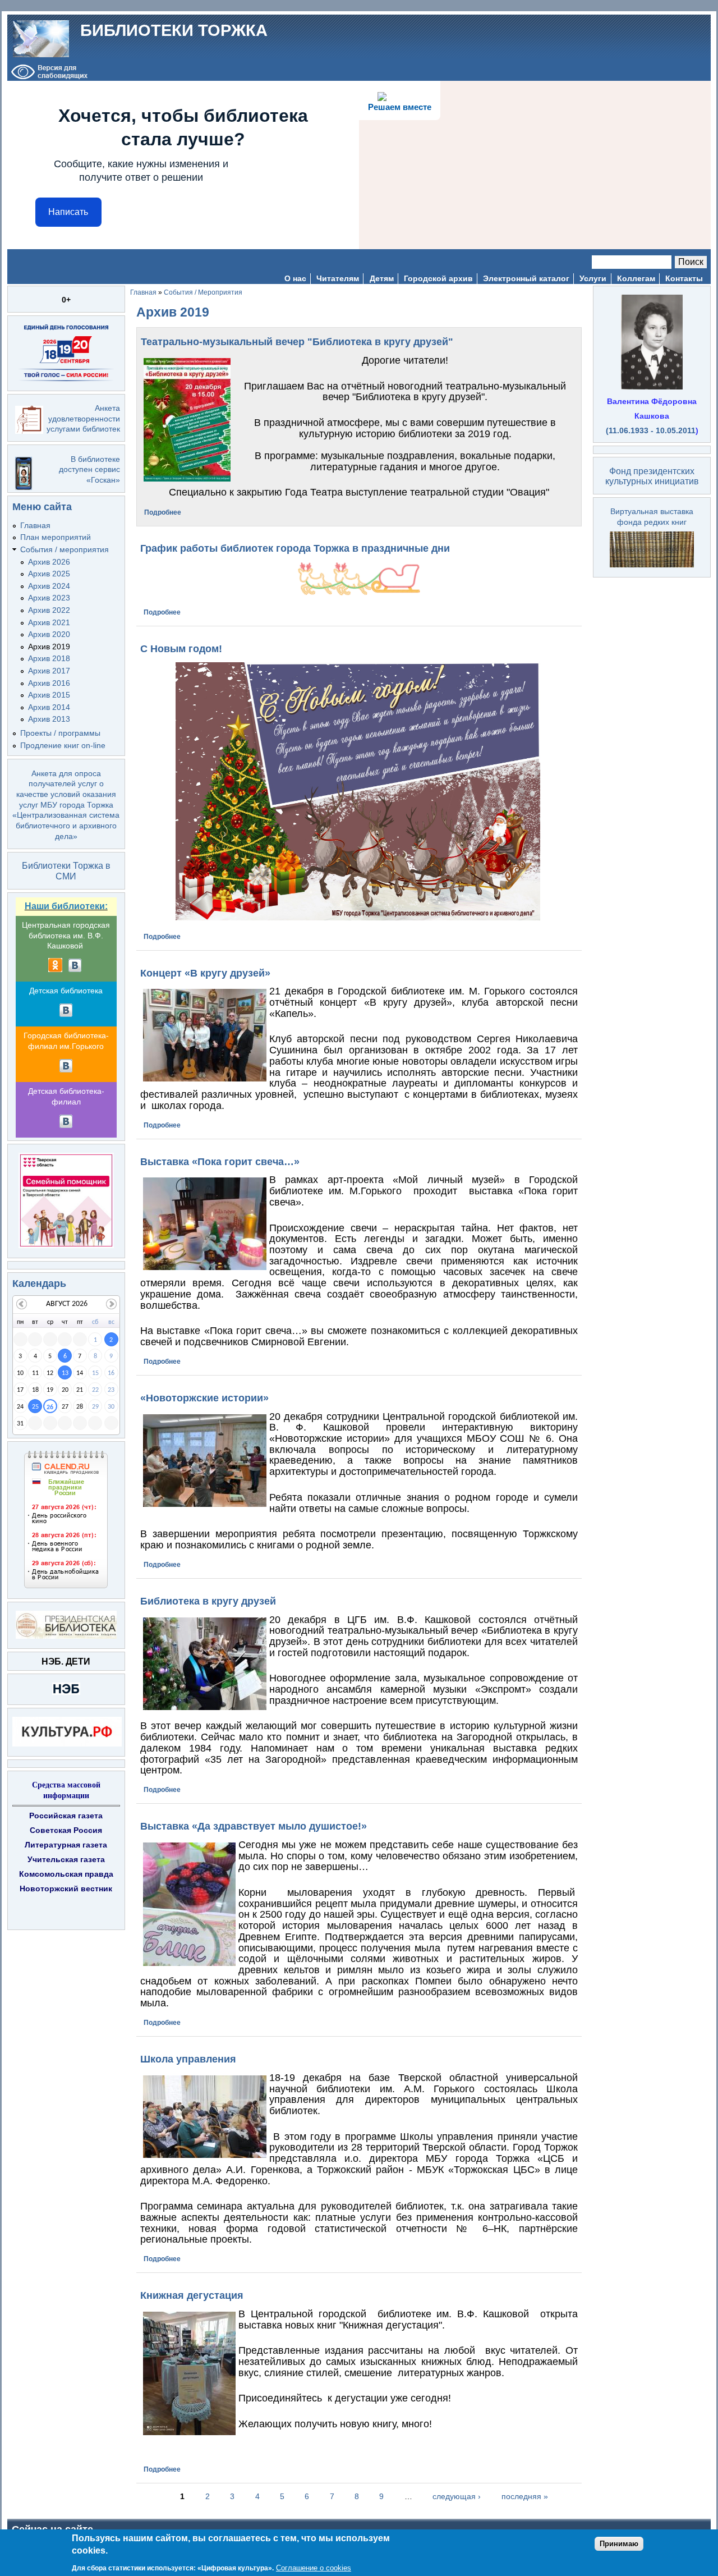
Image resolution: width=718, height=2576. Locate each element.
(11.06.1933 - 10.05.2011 (651, 430)
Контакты (684, 278)
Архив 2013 (49, 719)
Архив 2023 (49, 598)
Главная (35, 525)
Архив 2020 (49, 634)
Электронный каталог (526, 278)
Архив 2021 (49, 622)
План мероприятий (56, 537)
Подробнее (163, 512)
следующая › (457, 2496)
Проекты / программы (60, 733)
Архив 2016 (49, 683)
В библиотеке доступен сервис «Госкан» (89, 469)
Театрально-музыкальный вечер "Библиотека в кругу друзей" (297, 342)
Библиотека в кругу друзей (208, 1601)
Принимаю (619, 2544)
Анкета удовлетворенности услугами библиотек (83, 418)
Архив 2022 (49, 610)
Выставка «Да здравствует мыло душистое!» (254, 1826)
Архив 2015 (49, 695)
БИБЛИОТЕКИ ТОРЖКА (174, 30)
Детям (382, 278)
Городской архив (438, 278)
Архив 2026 (49, 562)
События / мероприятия (65, 549)
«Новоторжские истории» (204, 1398)
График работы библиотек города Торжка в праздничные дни (295, 548)
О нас (295, 278)
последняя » (525, 2496)
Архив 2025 (49, 574)
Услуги (593, 278)
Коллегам (636, 278)
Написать (68, 212)
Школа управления (188, 2059)
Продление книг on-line (63, 745)
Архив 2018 (49, 658)
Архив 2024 (49, 586)
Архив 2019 (49, 647)
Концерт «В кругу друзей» (205, 973)
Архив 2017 (49, 671)
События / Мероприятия (203, 292)
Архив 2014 (49, 707)
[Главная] (41, 38)
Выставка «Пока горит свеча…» (220, 1162)
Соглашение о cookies (314, 2568)
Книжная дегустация (192, 2295)
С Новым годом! (181, 649)
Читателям (338, 278)
